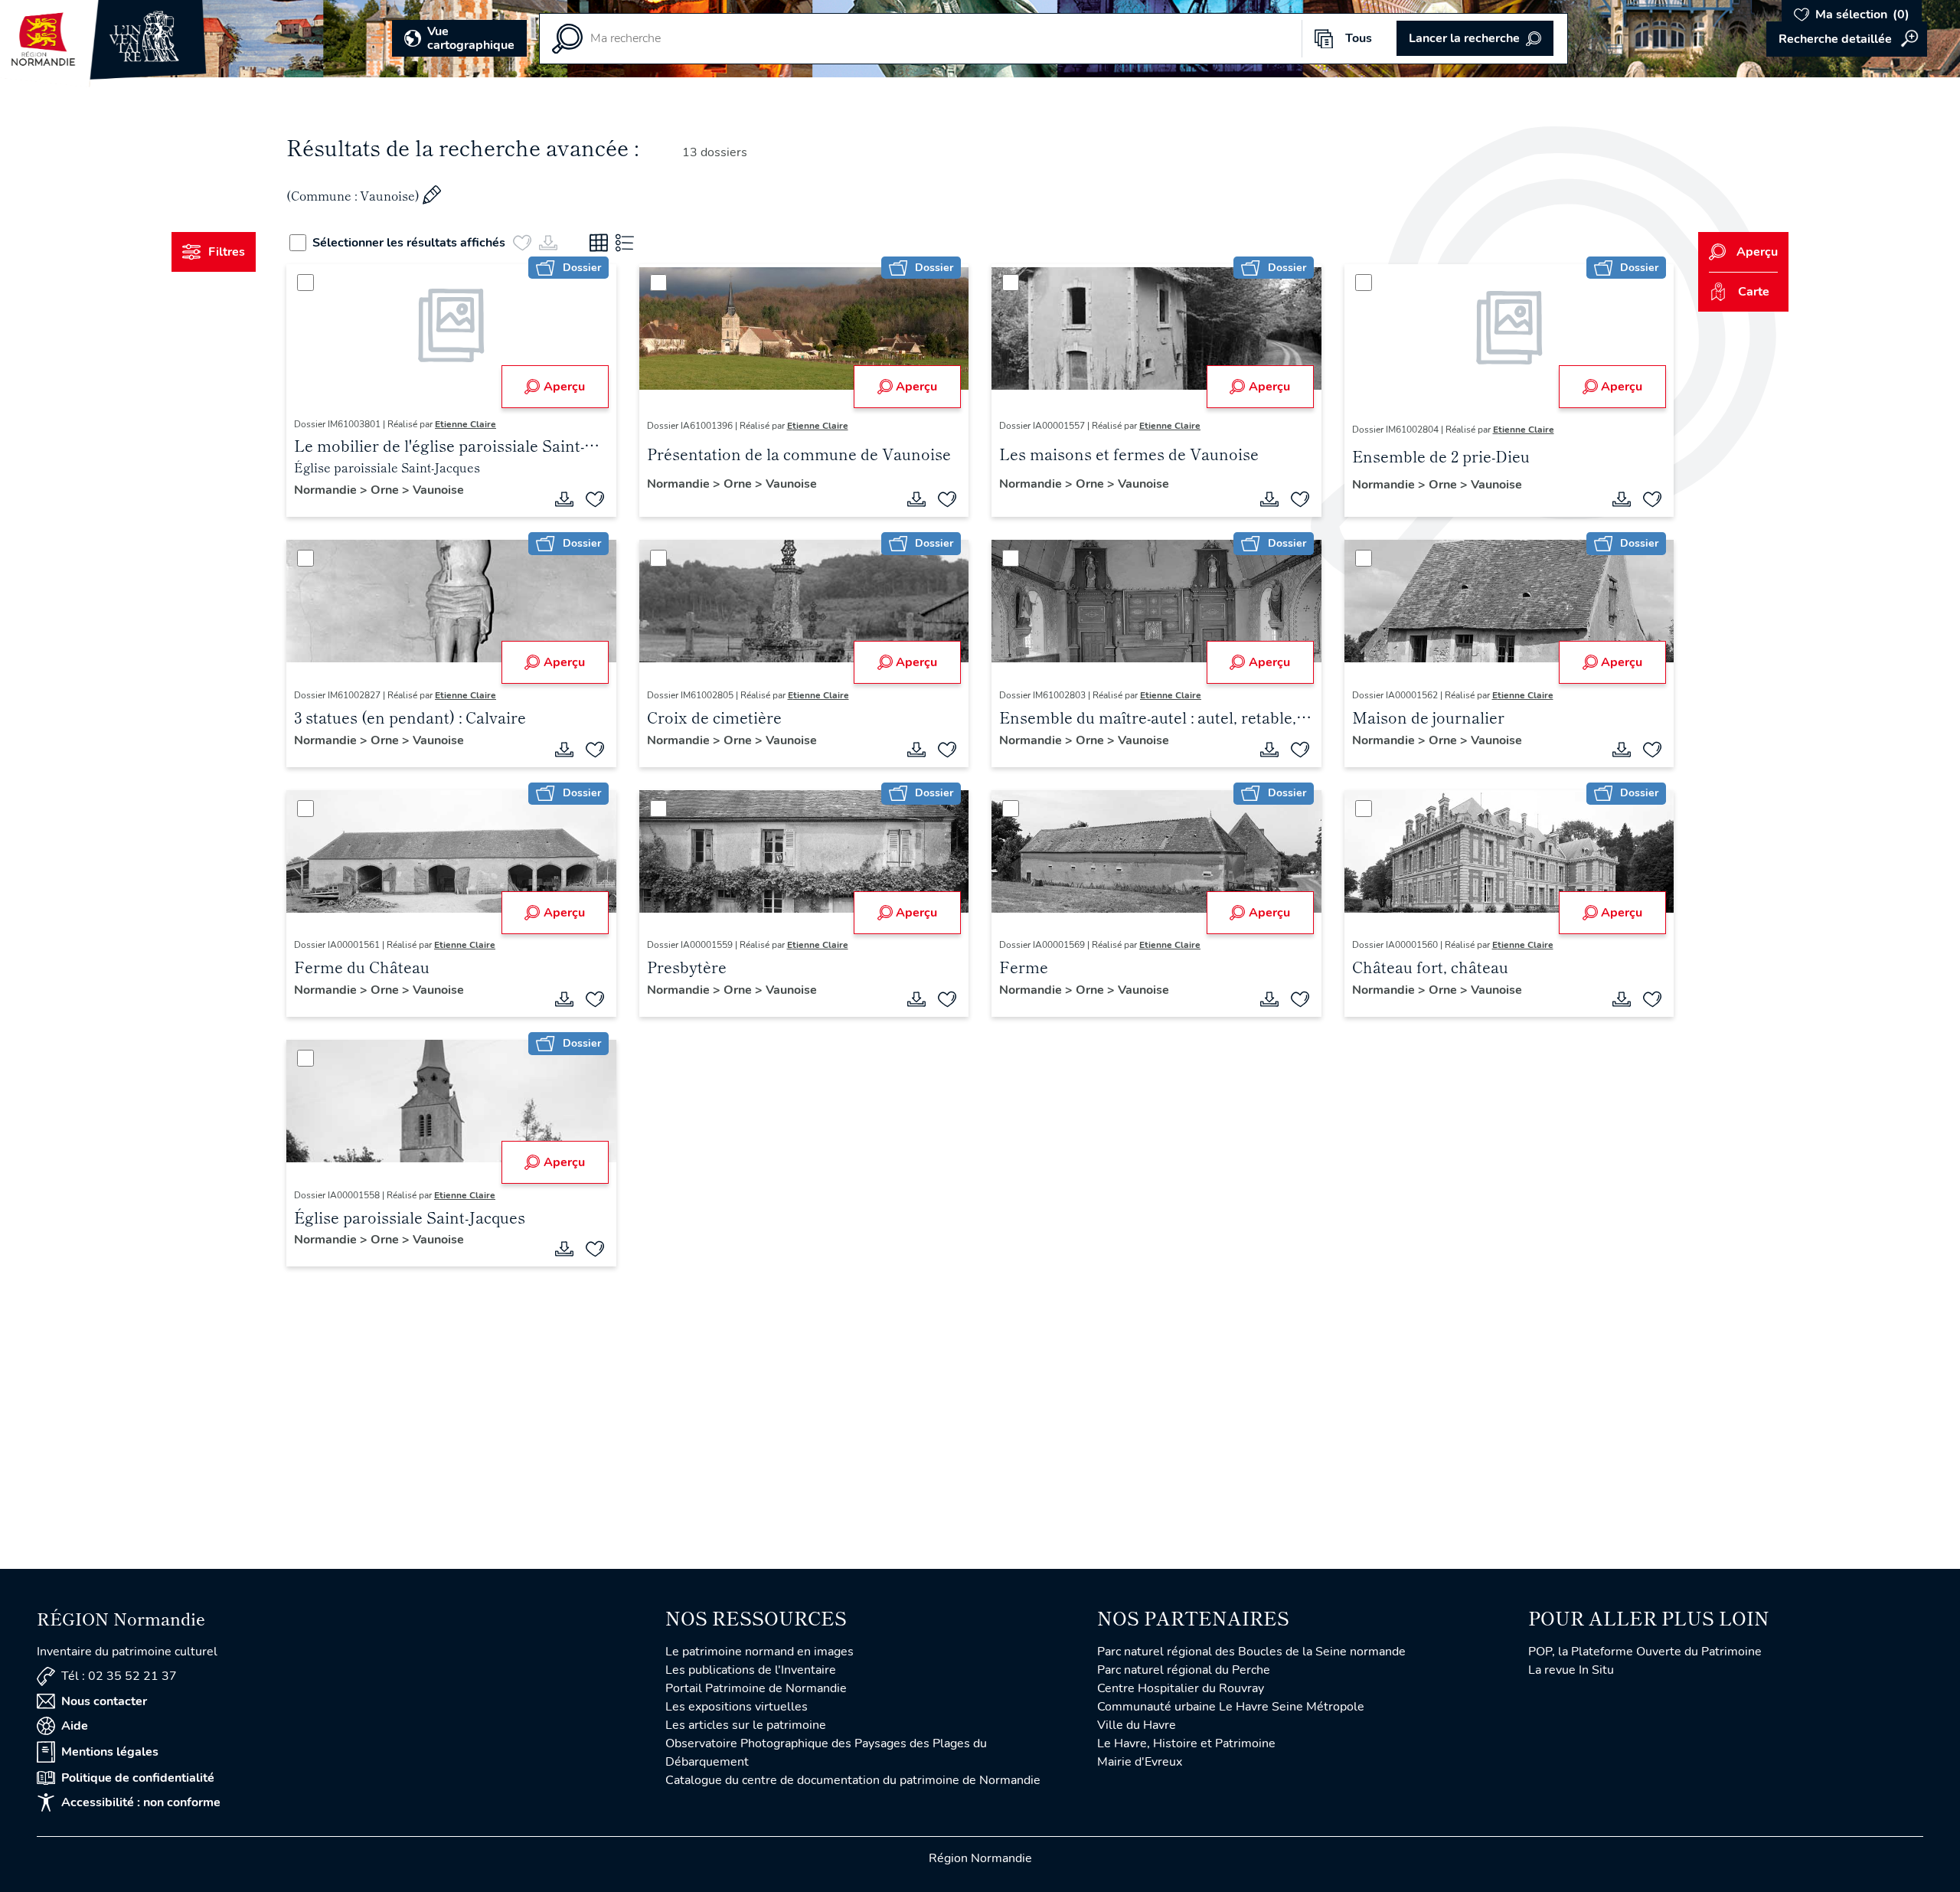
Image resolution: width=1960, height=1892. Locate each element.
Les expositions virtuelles (737, 1707)
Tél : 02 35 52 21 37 (119, 1676)
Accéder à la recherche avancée (1847, 39)
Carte (1754, 292)
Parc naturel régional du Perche (1184, 1670)
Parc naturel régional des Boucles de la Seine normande (1251, 1652)
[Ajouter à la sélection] (595, 499)
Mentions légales (110, 1752)
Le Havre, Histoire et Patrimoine (1186, 1743)
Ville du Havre (1137, 1725)
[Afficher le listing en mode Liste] (625, 243)
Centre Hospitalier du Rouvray (1181, 1688)
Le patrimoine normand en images (759, 1652)
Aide (75, 1726)
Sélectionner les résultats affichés (409, 243)
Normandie (327, 490)
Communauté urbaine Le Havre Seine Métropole (1231, 1707)
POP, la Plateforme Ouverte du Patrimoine (1645, 1652)
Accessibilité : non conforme (141, 1802)
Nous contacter (104, 1701)
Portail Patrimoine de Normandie (756, 1688)
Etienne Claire (465, 424)
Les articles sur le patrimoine (746, 1725)
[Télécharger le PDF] (564, 499)
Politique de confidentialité (138, 1778)
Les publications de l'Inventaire (751, 1670)
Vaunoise (438, 490)
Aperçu (564, 387)
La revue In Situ (1571, 1670)
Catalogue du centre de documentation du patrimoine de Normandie (853, 1780)
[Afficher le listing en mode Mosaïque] (599, 243)
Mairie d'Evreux (1140, 1762)
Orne (386, 490)
